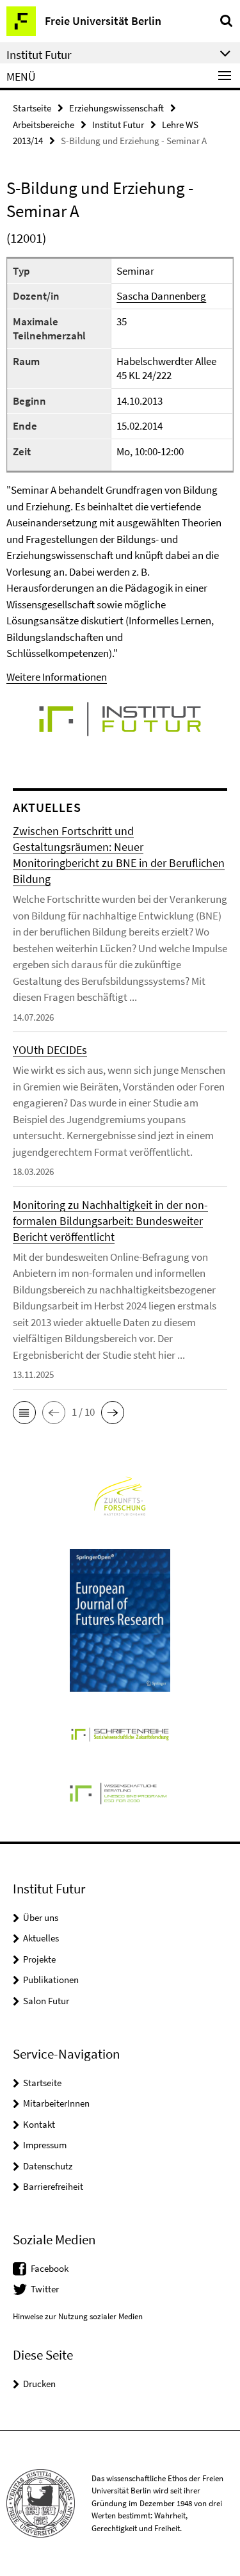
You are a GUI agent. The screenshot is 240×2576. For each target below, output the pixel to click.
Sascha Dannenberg (161, 296)
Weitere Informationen (57, 677)
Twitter (45, 2289)
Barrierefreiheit (53, 2186)
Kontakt (39, 2124)
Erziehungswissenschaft (116, 108)
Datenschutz (48, 2166)
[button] (24, 1413)
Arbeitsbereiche (44, 125)
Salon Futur (46, 2001)
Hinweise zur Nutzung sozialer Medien (78, 2316)
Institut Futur (118, 125)
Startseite (32, 108)
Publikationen (51, 1980)
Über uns (41, 1917)
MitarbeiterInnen (56, 2103)
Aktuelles (41, 1938)
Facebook (50, 2268)
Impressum (45, 2145)
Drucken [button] (39, 2384)
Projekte (39, 1959)
